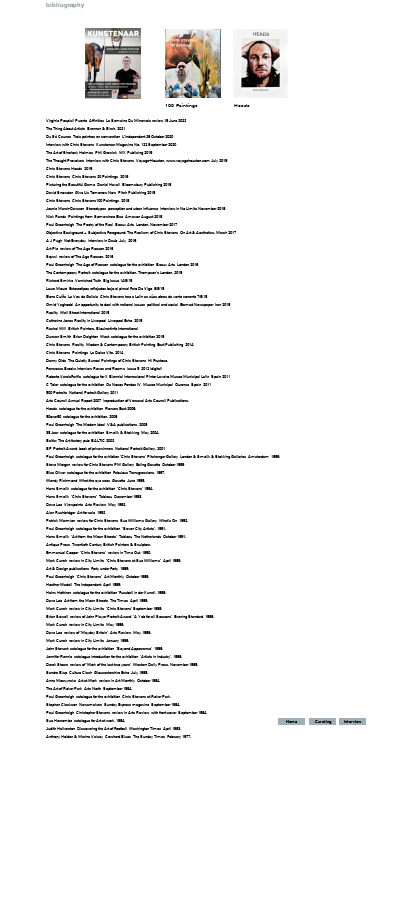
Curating (323, 721)
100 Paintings (181, 105)
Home (291, 721)
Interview (352, 721)
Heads (242, 105)
